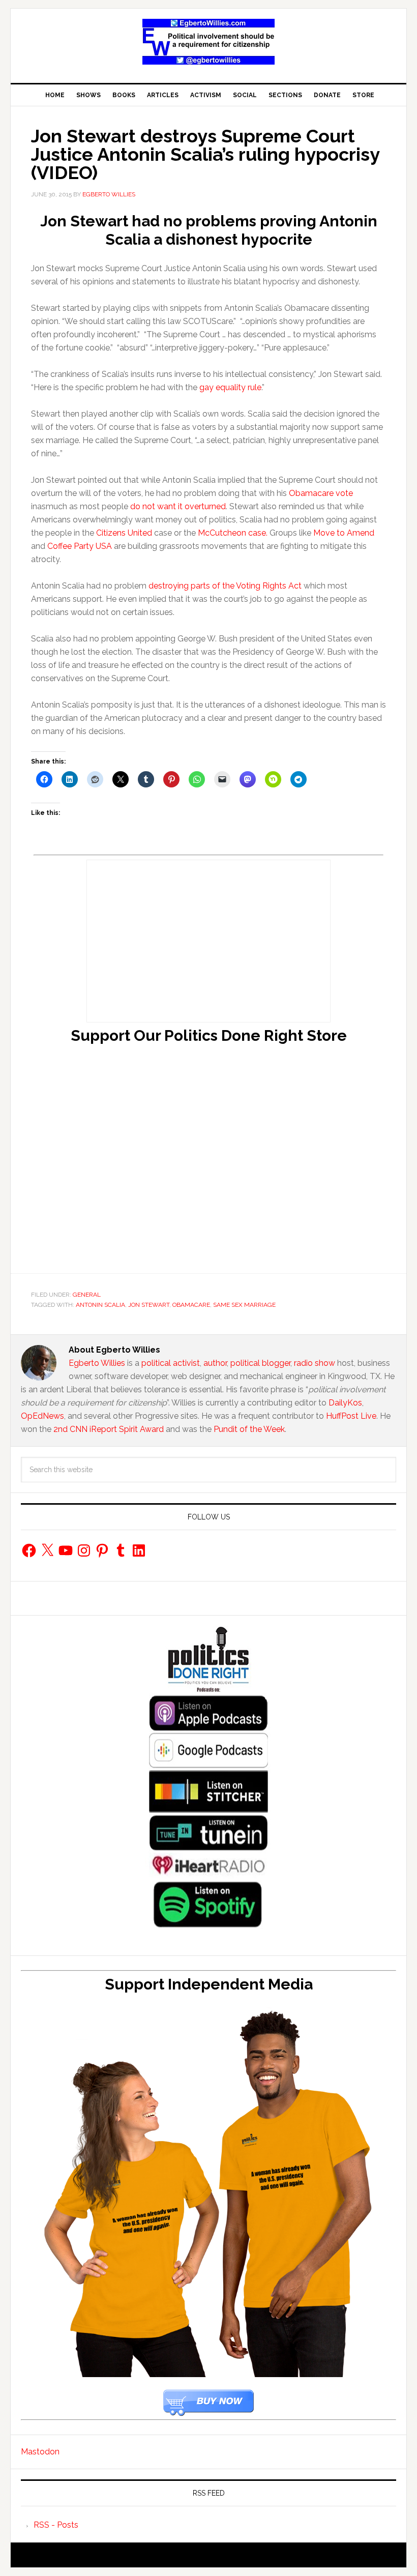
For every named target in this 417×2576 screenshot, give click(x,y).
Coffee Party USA (80, 546)
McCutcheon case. (233, 533)
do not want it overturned (178, 506)
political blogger (260, 1363)
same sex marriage (244, 1305)
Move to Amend (344, 533)
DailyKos (345, 1403)
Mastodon (40, 2452)
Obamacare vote (321, 493)
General (87, 1295)
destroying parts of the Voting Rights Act (225, 586)
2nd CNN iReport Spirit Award (109, 1429)
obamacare (191, 1305)
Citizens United (124, 533)
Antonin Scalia (100, 1305)
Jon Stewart (149, 1305)
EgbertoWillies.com (208, 42)
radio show (315, 1363)
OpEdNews (42, 1416)
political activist (171, 1363)
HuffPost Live (351, 1416)
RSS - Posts (56, 2525)
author (215, 1363)
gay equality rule (230, 387)
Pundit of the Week (249, 1429)
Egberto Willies (97, 1363)
